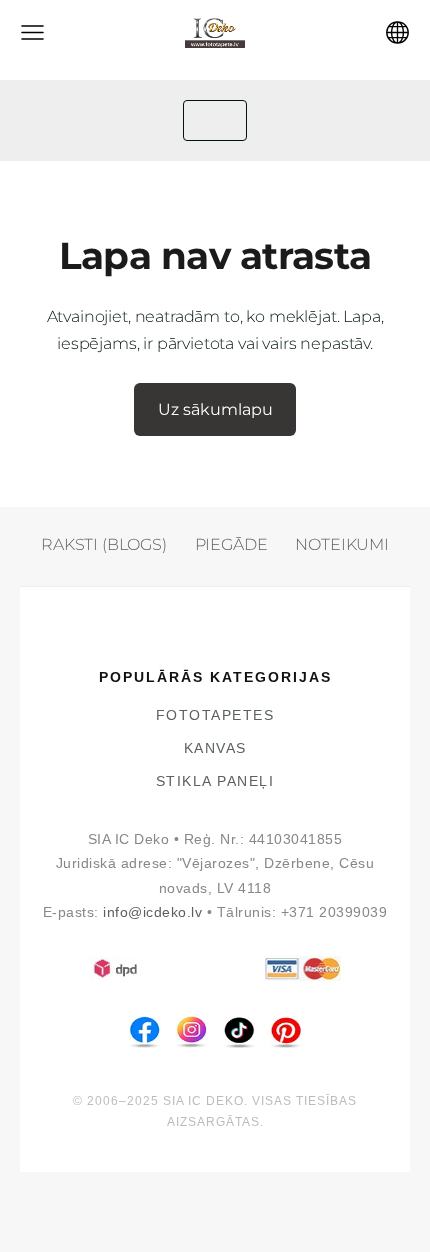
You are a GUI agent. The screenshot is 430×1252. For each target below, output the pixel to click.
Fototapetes (215, 715)
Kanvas (215, 748)
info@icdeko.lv (152, 912)
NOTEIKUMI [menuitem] (342, 544)
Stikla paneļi (215, 781)
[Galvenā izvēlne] (32, 32)
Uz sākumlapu (215, 409)
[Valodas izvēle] (397, 32)
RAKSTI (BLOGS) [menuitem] (104, 544)
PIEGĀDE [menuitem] (231, 544)
